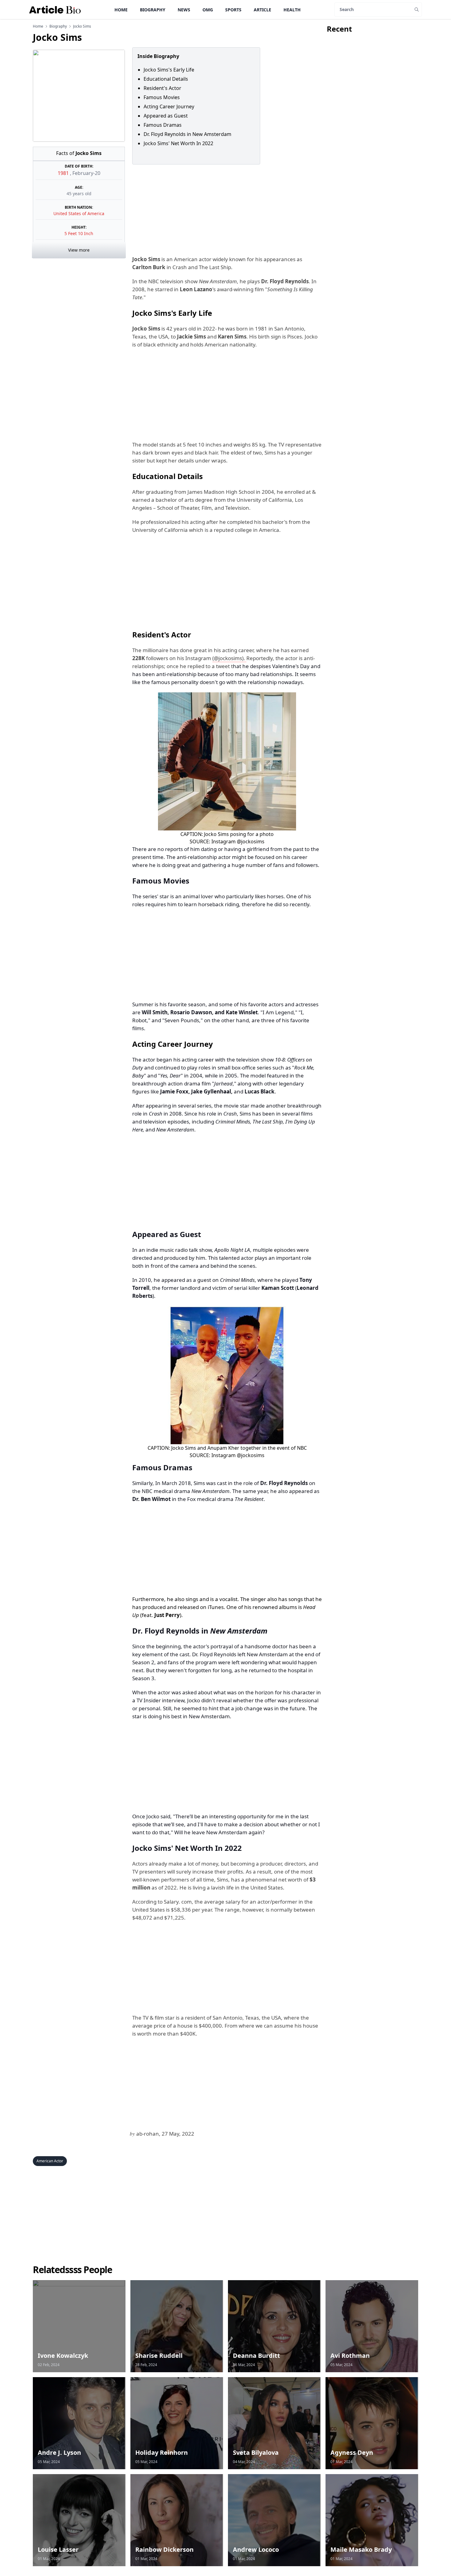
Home (121, 10)
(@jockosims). (229, 658)
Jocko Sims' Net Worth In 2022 (178, 143)
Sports (233, 10)
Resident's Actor (162, 88)
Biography (153, 10)
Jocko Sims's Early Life (169, 70)
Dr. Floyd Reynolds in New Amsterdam (187, 134)
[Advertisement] (226, 210)
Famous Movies (162, 97)
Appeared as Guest (166, 116)
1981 (64, 173)
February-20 (86, 173)
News (184, 10)
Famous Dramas (163, 125)
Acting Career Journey (169, 106)
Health (292, 10)
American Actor (50, 2161)
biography (58, 26)
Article (262, 10)
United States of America (79, 213)
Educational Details (166, 79)
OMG (208, 10)
